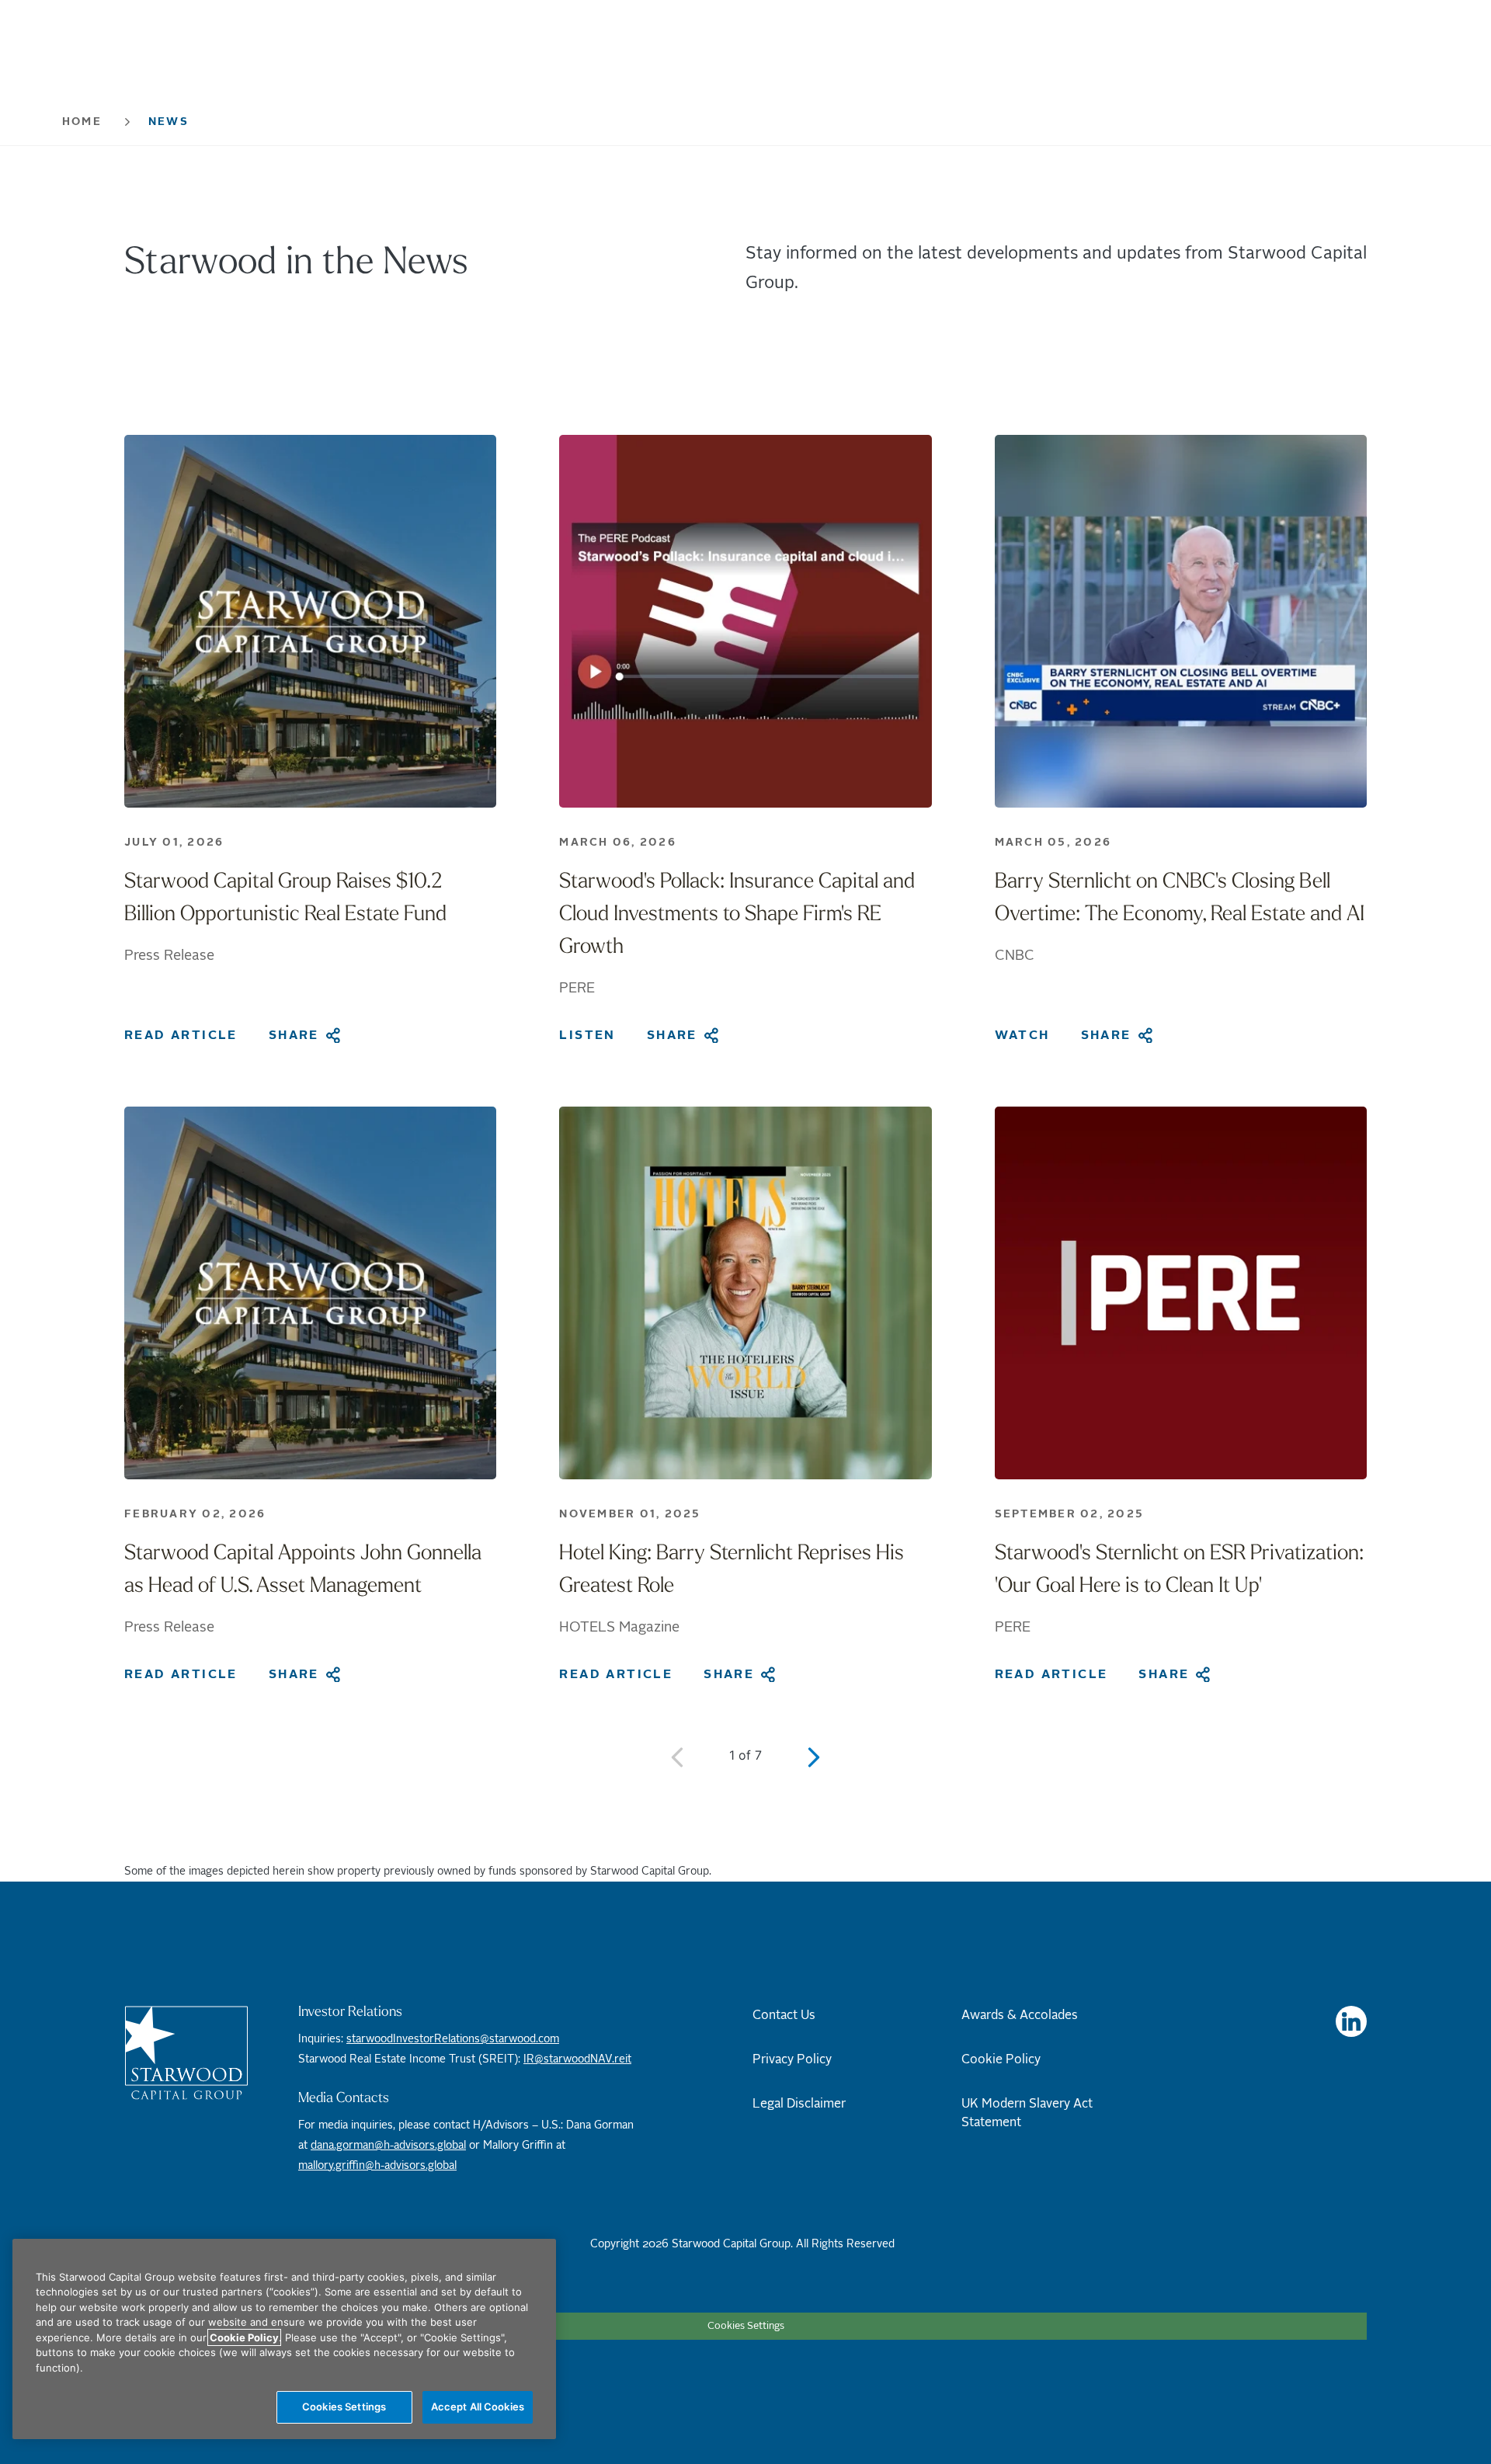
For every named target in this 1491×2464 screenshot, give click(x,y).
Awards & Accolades (1020, 2015)
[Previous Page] (677, 1757)
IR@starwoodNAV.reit (577, 2059)
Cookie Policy (1001, 2059)
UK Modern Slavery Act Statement (1027, 2113)
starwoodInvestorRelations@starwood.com (453, 2039)
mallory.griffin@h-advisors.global (377, 2166)
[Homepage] (186, 2053)
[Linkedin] (1351, 2021)
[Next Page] (814, 1757)
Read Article (181, 1035)
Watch (1022, 1035)
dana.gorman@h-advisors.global (388, 2146)
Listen (587, 1035)
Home (82, 122)
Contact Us (784, 2015)
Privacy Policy (792, 2059)
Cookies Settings (746, 2326)
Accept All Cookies (478, 2407)
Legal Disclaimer (799, 2104)
